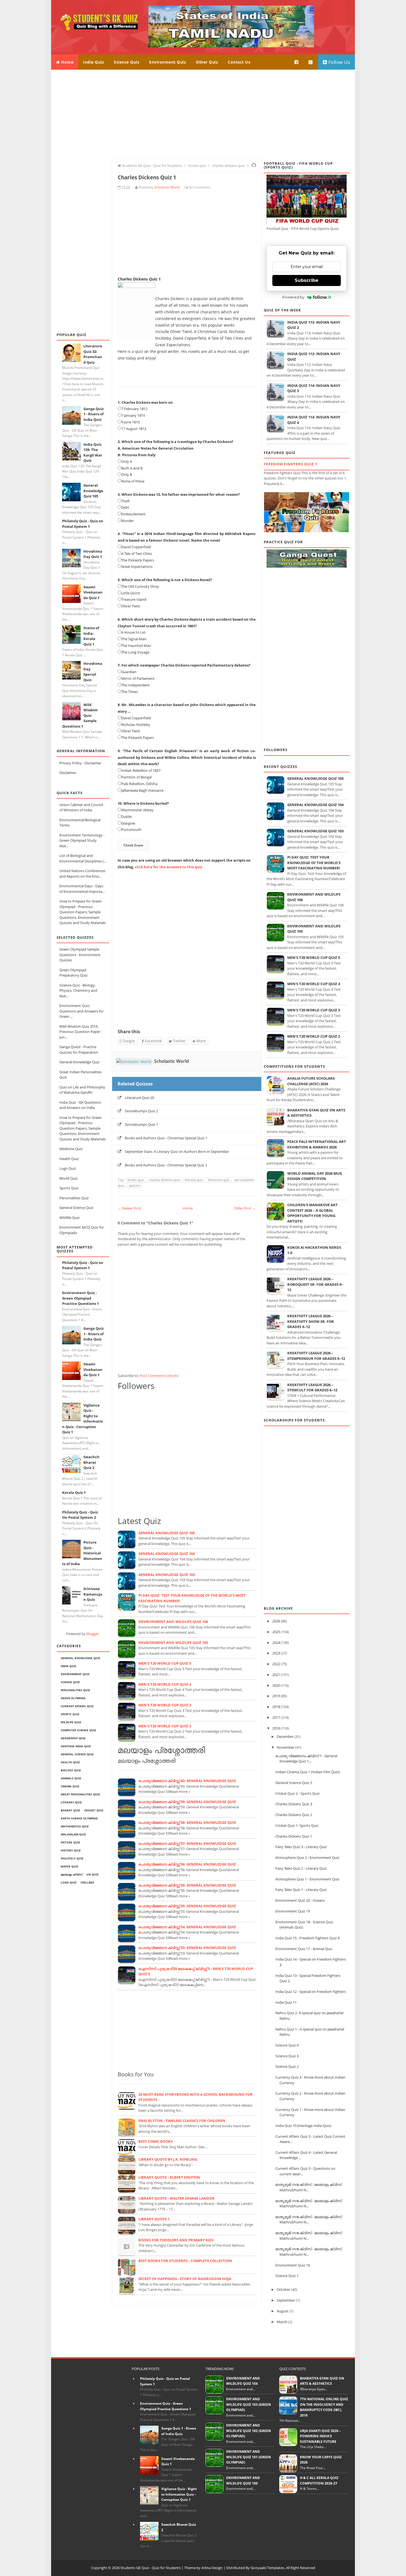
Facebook (153, 1041)
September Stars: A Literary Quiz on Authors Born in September (177, 1151)
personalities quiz (75, 1690)
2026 (276, 1621)
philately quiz (72, 1858)
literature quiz (219, 1180)
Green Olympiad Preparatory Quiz (73, 973)
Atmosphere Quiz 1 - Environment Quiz (307, 1879)
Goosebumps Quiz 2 (141, 1111)
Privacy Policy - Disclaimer (80, 763)
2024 (276, 1643)
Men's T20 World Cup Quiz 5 (165, 1663)
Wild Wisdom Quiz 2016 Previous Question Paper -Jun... (81, 1032)
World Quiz (68, 1178)
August (283, 2311)
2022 (276, 1664)
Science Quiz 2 (287, 2066)
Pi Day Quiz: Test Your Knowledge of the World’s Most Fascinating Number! (314, 863)
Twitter (179, 1041)
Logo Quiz (68, 1168)
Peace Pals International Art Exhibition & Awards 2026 (317, 1144)
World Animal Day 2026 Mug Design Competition (315, 1176)
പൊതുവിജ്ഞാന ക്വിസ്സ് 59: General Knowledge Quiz (187, 1802)
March (282, 2322)
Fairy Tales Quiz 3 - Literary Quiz (301, 1847)
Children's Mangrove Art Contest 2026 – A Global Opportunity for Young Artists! (313, 1213)
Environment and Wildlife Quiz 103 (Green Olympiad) (249, 2404)
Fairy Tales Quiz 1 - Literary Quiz (301, 1890)
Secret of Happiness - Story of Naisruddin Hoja (185, 2279)
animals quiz (71, 1778)
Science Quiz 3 (287, 2056)
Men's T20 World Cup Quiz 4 (165, 1684)
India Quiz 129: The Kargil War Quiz (93, 452)
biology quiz (71, 1770)
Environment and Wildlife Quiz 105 (173, 1643)
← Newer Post (129, 1208)
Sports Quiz (69, 1188)
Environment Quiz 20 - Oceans (300, 1900)
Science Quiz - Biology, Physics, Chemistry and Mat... (78, 991)
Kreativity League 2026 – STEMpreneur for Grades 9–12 (316, 1356)
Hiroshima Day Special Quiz (93, 672)
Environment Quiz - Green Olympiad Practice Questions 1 (81, 1298)
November (286, 1747)
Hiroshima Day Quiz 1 (93, 554)
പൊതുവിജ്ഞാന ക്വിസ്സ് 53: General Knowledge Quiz (187, 1948)
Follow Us (338, 62)
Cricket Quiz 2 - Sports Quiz (297, 1793)
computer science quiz (78, 1730)
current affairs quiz (77, 1706)
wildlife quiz (71, 1722)
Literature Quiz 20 (139, 1098)
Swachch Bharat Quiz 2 (91, 1462)
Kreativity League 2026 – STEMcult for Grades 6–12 (312, 1387)
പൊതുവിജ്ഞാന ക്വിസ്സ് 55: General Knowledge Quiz (187, 1906)
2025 (276, 1632)
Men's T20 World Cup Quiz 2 (165, 1726)
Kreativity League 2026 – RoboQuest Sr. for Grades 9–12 (315, 1284)
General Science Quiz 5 (294, 1783)
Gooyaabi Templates (267, 2568)
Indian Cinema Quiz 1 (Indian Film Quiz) (308, 1772)
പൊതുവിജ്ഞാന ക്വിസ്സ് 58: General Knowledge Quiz (187, 1822)
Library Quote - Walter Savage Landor (176, 2198)
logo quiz (69, 1882)
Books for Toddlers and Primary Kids (176, 2240)
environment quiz (75, 1674)
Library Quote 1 (154, 2219)
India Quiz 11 (286, 2002)
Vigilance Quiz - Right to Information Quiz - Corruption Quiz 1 (179, 2494)
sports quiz (70, 1714)
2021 (276, 1675)
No (191, 187)
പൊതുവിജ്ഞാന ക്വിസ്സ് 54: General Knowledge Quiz (187, 1927)
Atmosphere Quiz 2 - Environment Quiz (307, 1858)
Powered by (293, 297)
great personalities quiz (80, 1794)
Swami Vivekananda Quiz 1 (93, 592)
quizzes (135, 1185)
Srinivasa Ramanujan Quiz (93, 1594)
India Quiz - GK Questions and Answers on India (80, 1105)
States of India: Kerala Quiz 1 (91, 636)
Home (67, 62)
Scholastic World (172, 1061)
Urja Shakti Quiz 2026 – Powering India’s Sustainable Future (320, 2436)
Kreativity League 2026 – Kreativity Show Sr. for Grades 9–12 (311, 1321)
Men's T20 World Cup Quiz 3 (165, 1705)
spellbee (87, 1882)
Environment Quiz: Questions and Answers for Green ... (81, 1011)
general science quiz (77, 1754)
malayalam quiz (73, 1834)
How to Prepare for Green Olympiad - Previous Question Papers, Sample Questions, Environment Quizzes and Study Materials (83, 912)
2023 (276, 1653)
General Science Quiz (76, 1208)
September (286, 2300)
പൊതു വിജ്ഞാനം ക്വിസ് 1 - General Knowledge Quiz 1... (306, 1759)
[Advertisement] (203, 114)
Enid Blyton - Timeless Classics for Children (182, 2121)
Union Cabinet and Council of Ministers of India (81, 807)
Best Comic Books (155, 2141)
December (285, 1736)
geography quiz (73, 1738)
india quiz (68, 1666)
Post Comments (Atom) (159, 1376)
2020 (276, 1685)
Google (128, 1041)
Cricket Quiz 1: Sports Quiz (297, 1825)
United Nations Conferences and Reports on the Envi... (82, 873)
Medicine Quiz (71, 1149)
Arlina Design (212, 2568)
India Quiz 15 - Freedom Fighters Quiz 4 (307, 1938)
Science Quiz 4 (287, 2045)
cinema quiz (70, 1786)
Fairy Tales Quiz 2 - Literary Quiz (301, 1868)
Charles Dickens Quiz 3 (294, 1804)
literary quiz (71, 1802)
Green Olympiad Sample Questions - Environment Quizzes (80, 955)
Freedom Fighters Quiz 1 (291, 464)
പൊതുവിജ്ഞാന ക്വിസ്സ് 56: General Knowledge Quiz (187, 1864)
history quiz (71, 1850)
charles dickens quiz (164, 1180)
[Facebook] (297, 62)
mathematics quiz (75, 1826)
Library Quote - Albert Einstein (169, 2177)
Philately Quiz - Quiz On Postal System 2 (80, 1515)
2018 (276, 1707)
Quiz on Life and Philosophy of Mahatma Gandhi (82, 1090)
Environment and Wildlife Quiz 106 (173, 1622)
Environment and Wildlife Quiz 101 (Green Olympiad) (249, 2457)
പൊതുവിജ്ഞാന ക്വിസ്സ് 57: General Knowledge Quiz (187, 1843)
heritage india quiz (76, 1746)
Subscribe (307, 280)
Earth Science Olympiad (79, 1818)
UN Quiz (93, 1874)
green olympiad (73, 1698)
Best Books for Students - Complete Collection (185, 2261)
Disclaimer (68, 773)
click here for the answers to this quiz (168, 867)
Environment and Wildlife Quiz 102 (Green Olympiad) (249, 2431)
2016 (276, 1728)
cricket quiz (94, 1810)
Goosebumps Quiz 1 (141, 1124)
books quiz (136, 1180)
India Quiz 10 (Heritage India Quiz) (303, 2126)
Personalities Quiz (74, 1198)
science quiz (70, 1682)
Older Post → (245, 1208)
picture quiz (70, 1842)
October (284, 2289)
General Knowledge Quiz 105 (93, 491)
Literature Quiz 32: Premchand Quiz (93, 354)
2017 (276, 1717)
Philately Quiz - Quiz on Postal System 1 (83, 524)
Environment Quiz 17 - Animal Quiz (304, 1949)
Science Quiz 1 (287, 2276)
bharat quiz (70, 1810)
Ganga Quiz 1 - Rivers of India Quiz (93, 414)
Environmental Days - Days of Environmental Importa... (82, 889)
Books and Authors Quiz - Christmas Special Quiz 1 (166, 1138)
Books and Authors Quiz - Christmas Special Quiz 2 (166, 1165)
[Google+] (311, 62)
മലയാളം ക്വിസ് (72, 1874)
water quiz (69, 1866)
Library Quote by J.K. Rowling (168, 2159)
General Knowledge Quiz (79, 1062)
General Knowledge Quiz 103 (167, 1575)
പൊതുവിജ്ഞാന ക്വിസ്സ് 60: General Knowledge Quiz (187, 1781)
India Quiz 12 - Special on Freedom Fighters (311, 1992)
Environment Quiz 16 (293, 2265)
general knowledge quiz (81, 1658)
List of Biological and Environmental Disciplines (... (83, 858)
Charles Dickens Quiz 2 (294, 1815)
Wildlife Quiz (69, 1218)
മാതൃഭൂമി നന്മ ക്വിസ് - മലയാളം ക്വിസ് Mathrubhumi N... (309, 2187)
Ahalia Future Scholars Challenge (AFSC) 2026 (311, 1081)
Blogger (93, 1634)
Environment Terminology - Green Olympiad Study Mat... (82, 840)
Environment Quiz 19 (293, 1911)
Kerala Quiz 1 (74, 1492)
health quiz (70, 1762)
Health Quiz (69, 1159)
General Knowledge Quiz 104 (167, 1554)
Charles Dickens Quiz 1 (294, 1836)
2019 (276, 1696)
